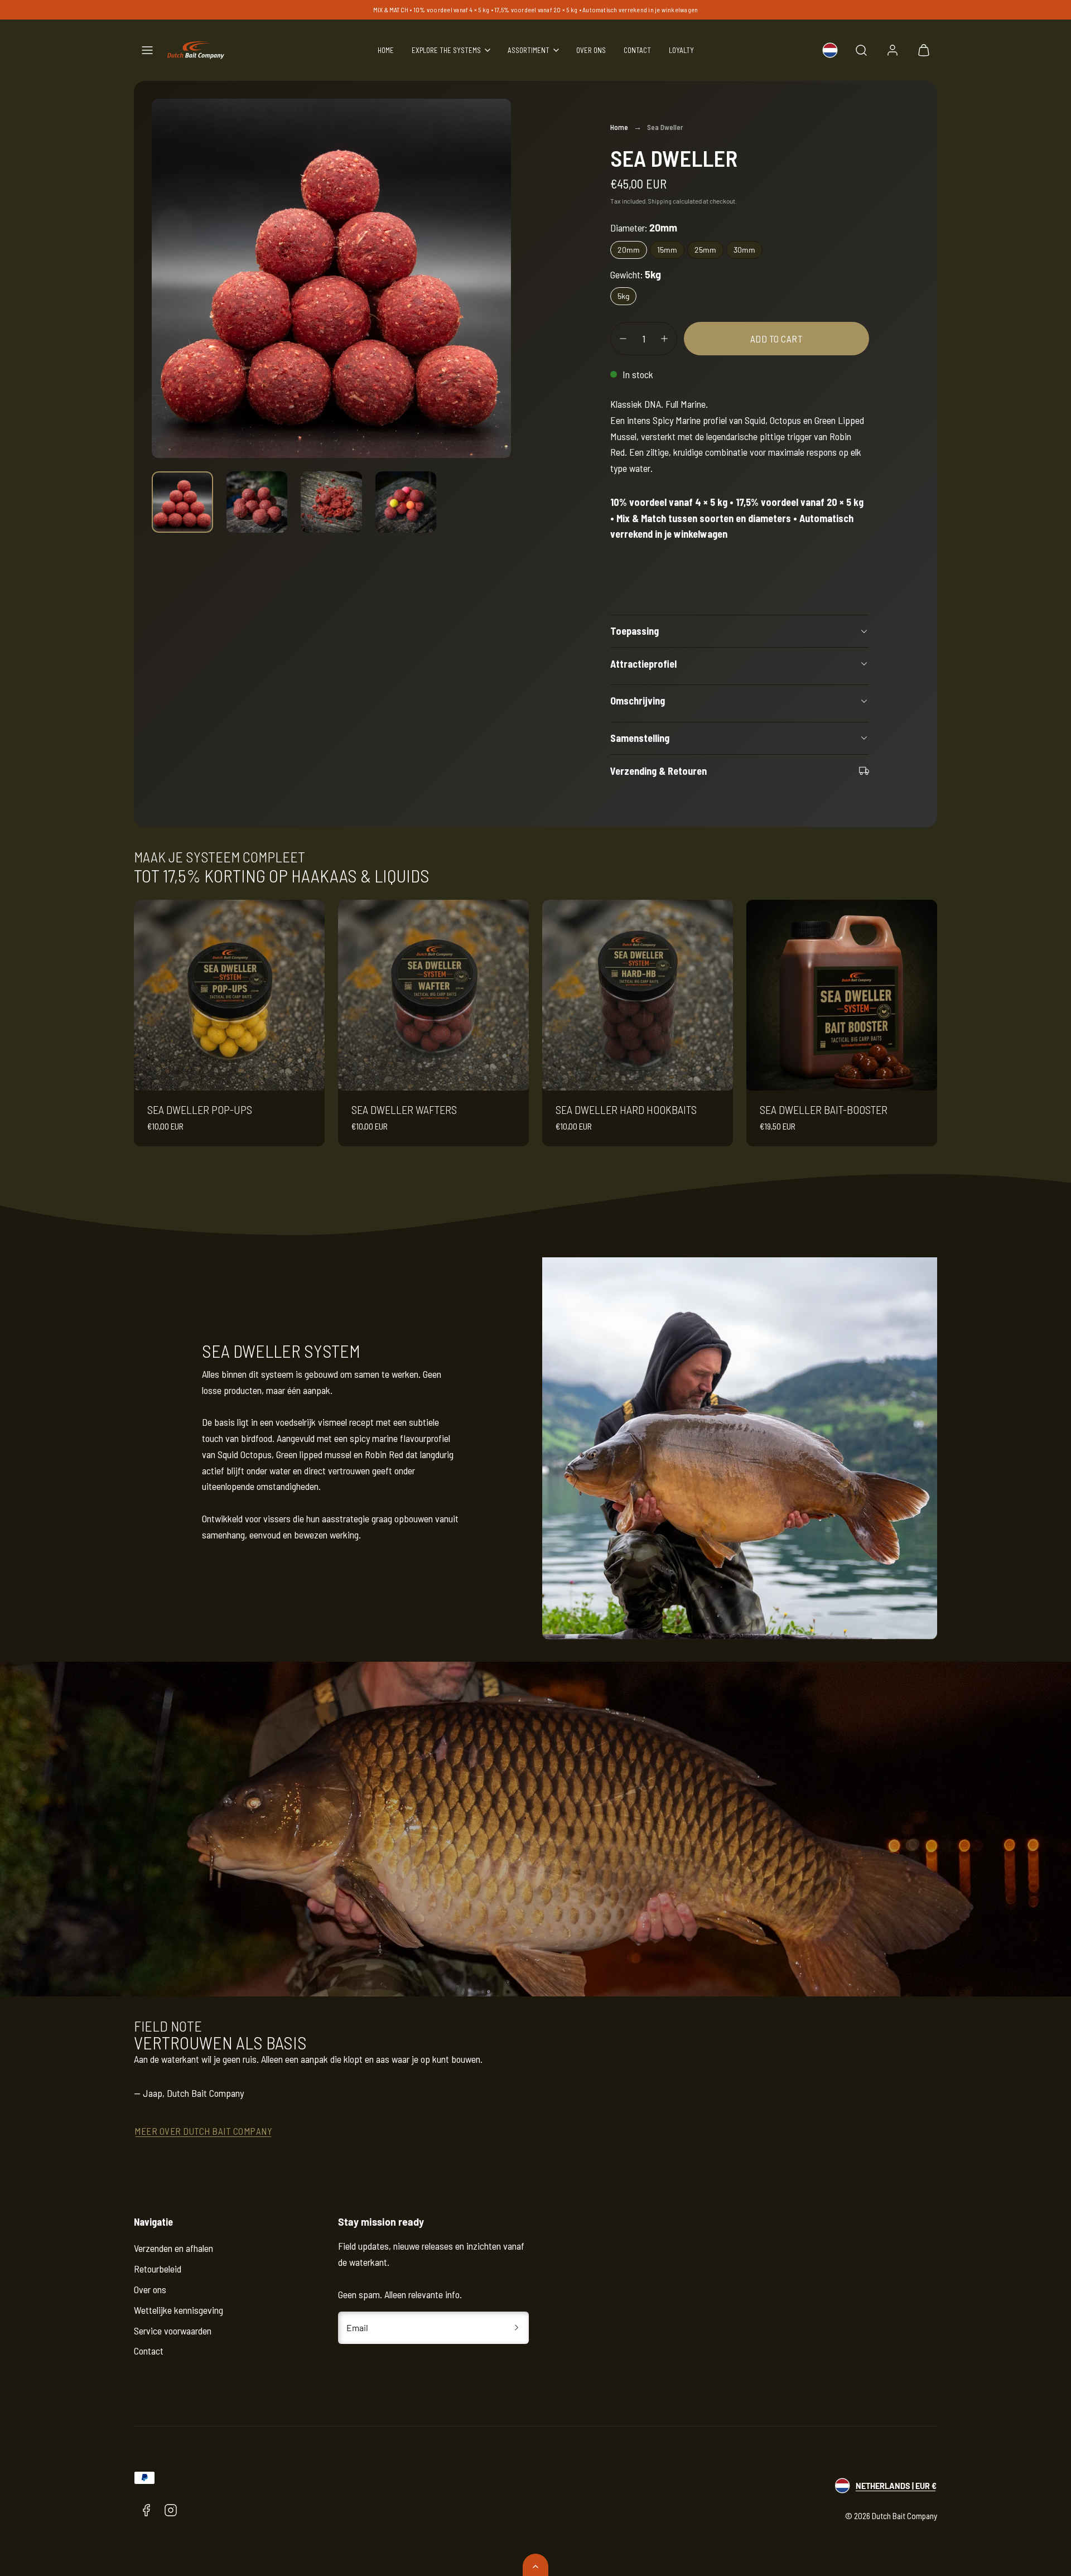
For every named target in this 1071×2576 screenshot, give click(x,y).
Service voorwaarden (173, 2331)
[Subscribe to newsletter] (517, 2328)
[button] (147, 50)
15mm (667, 250)
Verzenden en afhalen (173, 2248)
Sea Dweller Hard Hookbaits (626, 1109)
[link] (830, 50)
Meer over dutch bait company (203, 2131)
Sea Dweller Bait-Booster (824, 1109)
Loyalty (681, 50)
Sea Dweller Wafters (404, 1109)
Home (386, 50)
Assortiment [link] (529, 50)
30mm (744, 250)
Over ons (591, 50)
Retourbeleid (158, 2269)
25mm (705, 250)
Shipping (660, 201)
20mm (629, 250)
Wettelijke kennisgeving (178, 2310)
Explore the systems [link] (446, 50)
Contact (637, 50)
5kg (623, 296)
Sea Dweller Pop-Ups (200, 1109)
